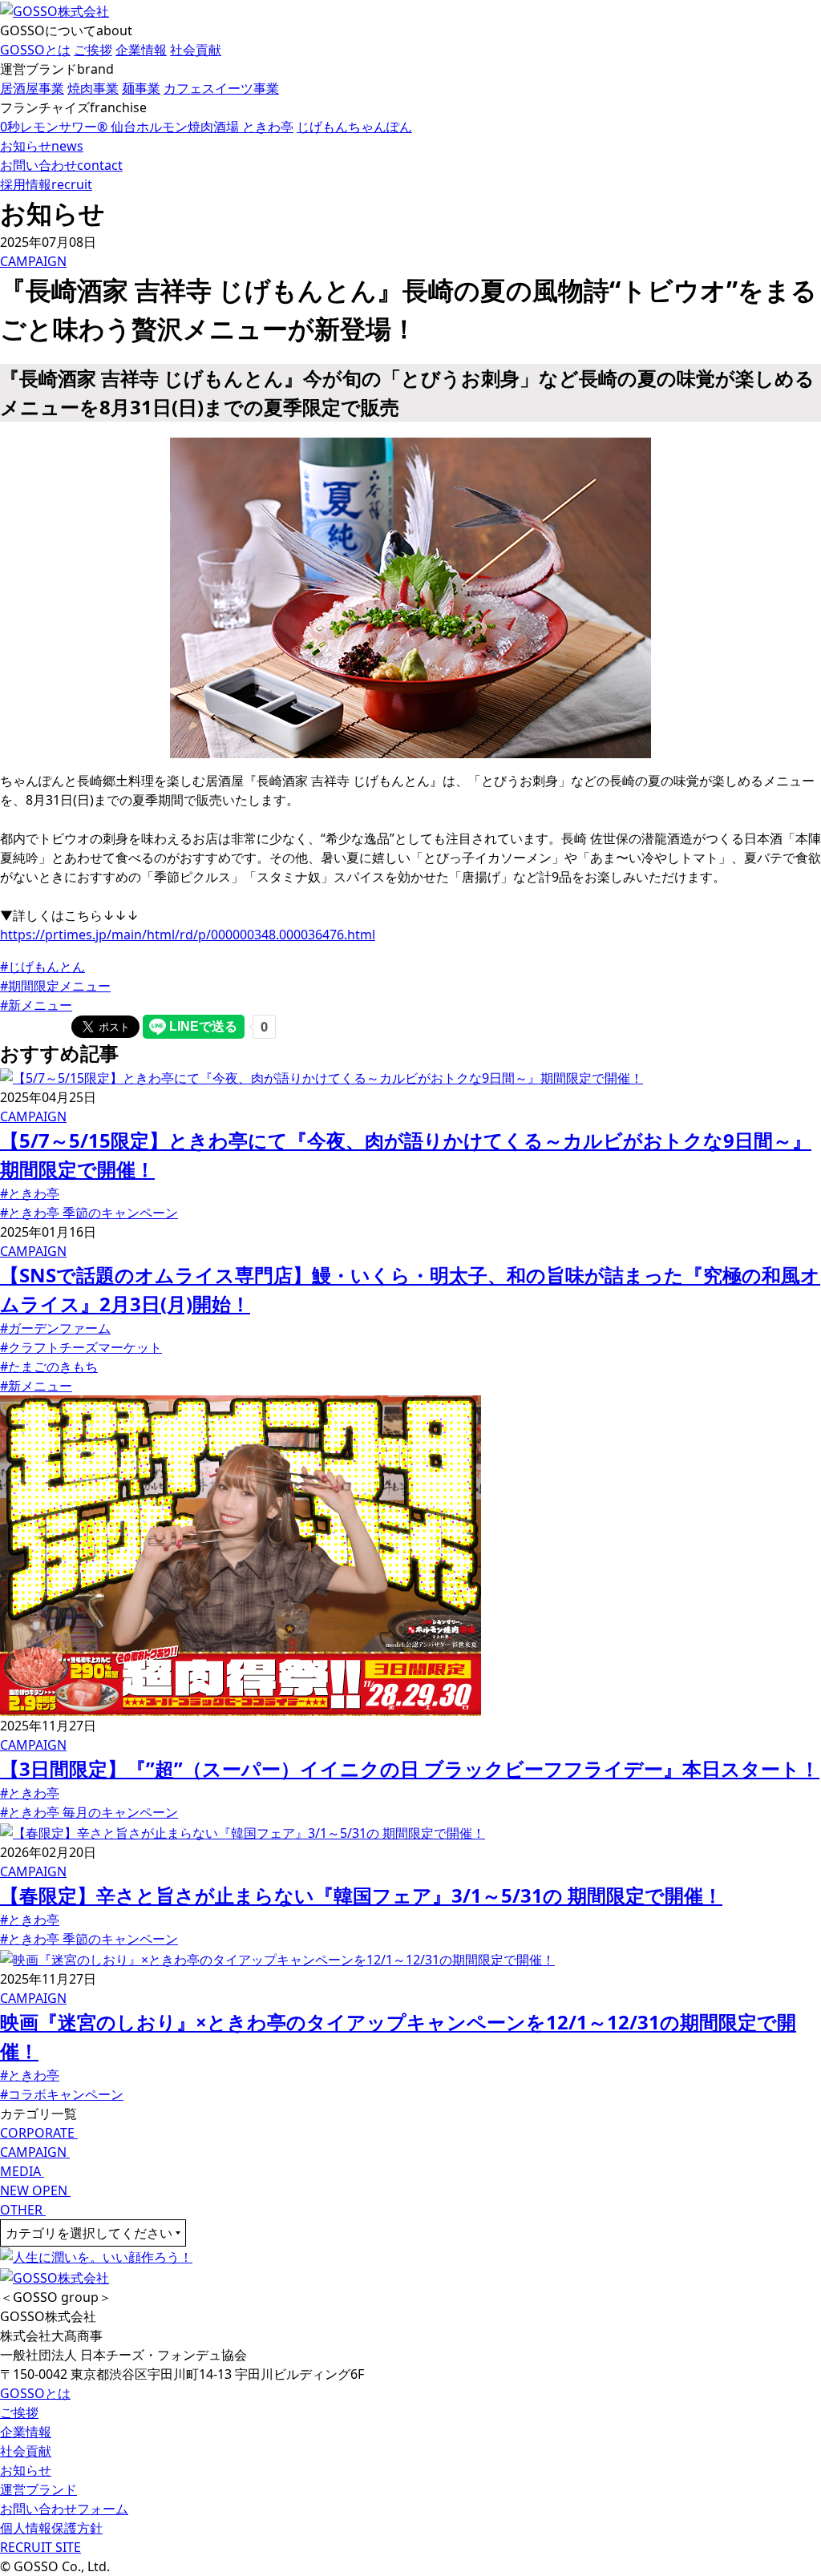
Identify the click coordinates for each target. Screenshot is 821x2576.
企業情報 (26, 2432)
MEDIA (22, 2171)
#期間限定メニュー (55, 986)
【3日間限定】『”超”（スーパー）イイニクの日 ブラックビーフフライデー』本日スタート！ (410, 1768)
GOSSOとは (35, 2393)
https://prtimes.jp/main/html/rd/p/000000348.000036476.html (188, 935)
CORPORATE (39, 2133)
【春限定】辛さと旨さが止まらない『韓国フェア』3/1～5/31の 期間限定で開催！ (361, 1895)
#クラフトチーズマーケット (81, 1347)
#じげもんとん (42, 967)
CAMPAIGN (33, 261)
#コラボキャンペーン (62, 2094)
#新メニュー (36, 1005)
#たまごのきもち (49, 1367)
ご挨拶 (19, 2412)
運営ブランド (38, 2489)
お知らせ (26, 2470)
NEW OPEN (35, 2190)
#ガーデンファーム (55, 1328)
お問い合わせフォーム (64, 2509)
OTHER (23, 2210)
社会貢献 (26, 2451)
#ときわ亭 (30, 1193)
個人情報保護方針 (51, 2528)
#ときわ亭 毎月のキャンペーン (89, 1812)
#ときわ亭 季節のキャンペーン (89, 1213)
